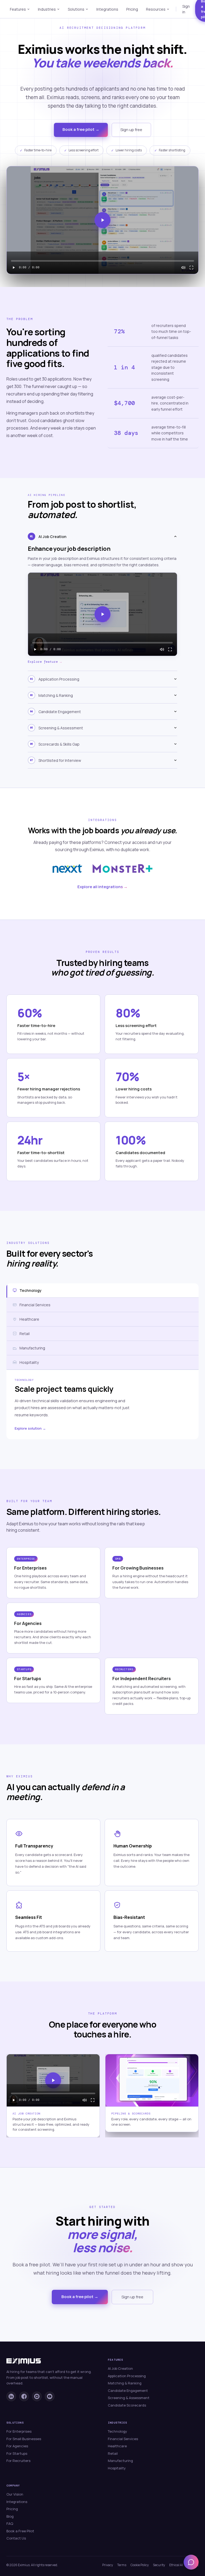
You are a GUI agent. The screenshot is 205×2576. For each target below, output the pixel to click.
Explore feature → (45, 662)
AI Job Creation (120, 2368)
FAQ (10, 2524)
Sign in (186, 9)
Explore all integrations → (102, 887)
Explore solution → (30, 1428)
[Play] (14, 268)
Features (18, 9)
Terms (122, 2565)
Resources (156, 9)
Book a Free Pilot (20, 2531)
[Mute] (183, 268)
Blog (10, 2516)
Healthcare (117, 2446)
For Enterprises (19, 2431)
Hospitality (117, 2468)
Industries (47, 9)
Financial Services (123, 2439)
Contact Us (16, 2538)
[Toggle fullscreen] (191, 268)
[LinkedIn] (11, 2396)
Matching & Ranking (125, 2383)
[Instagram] (37, 2396)
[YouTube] (50, 2396)
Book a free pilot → (81, 129)
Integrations (107, 9)
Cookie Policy (140, 2565)
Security (159, 2565)
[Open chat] (191, 2562)
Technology (117, 2431)
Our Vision (15, 2494)
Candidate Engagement (128, 2391)
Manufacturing (120, 2461)
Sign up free (131, 130)
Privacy (108, 2565)
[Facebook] (24, 2396)
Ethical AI (176, 2565)
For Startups (17, 2453)
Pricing (132, 9)
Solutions (76, 9)
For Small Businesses (24, 2439)
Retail (113, 2453)
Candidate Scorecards (127, 2405)
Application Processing (127, 2376)
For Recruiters (18, 2461)
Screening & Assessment (129, 2398)
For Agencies (17, 2446)
